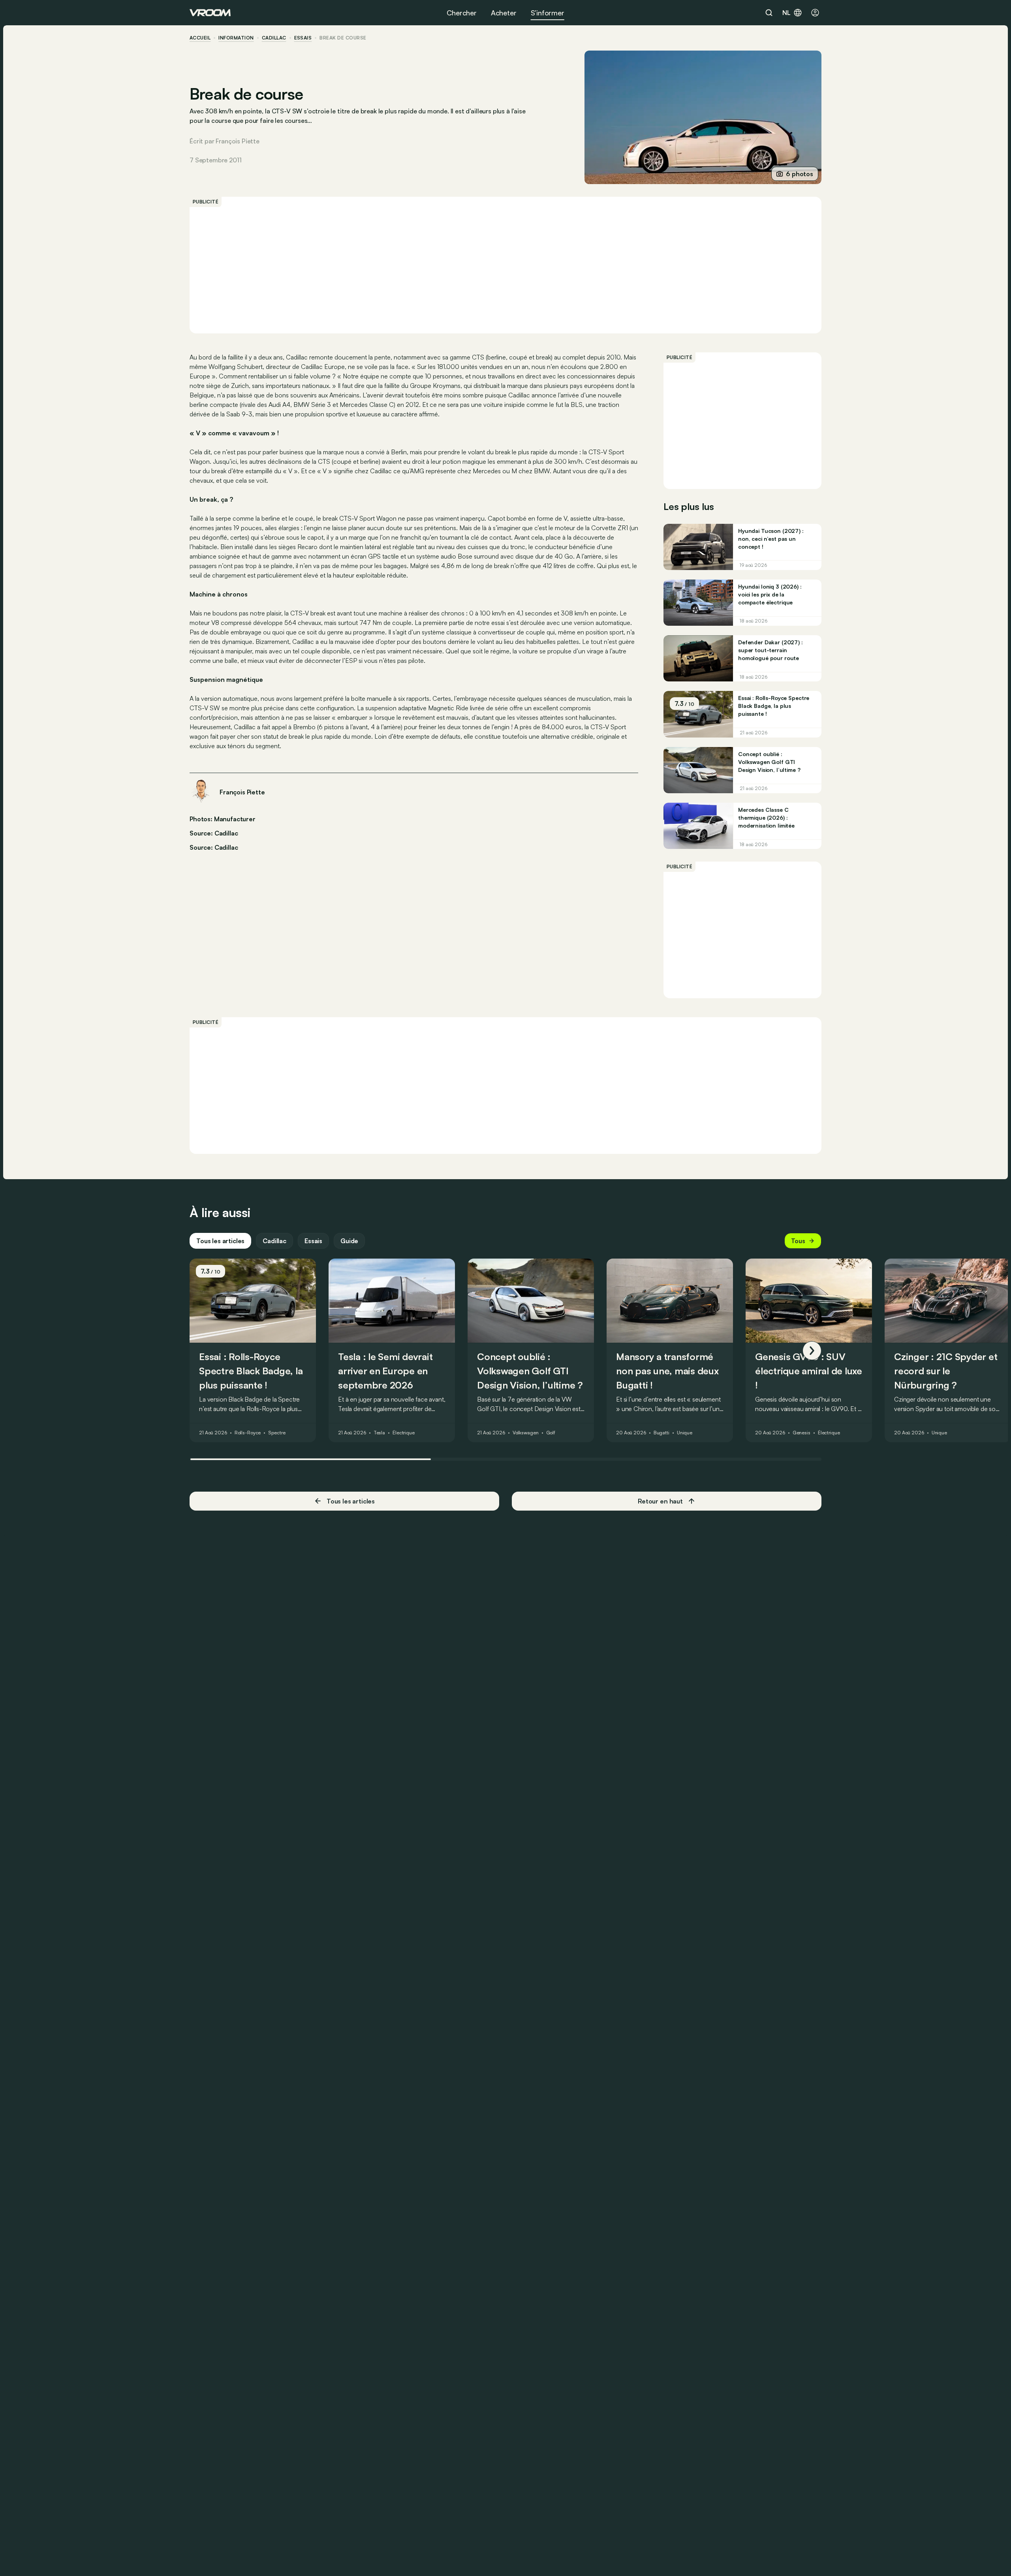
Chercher (462, 13)
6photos (800, 174)
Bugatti (661, 1433)
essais (303, 38)
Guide (349, 1241)
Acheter (504, 13)
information (236, 38)
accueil (200, 38)
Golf (551, 1433)
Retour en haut (660, 1501)
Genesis (801, 1433)
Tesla (379, 1433)
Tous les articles (220, 1241)
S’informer (548, 13)
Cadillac (274, 38)
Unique (685, 1433)
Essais (313, 1241)
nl (786, 13)
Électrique (404, 1433)
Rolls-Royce (248, 1433)
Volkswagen (526, 1433)
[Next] (812, 1351)
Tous (798, 1241)
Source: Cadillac (214, 832)
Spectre (277, 1433)
